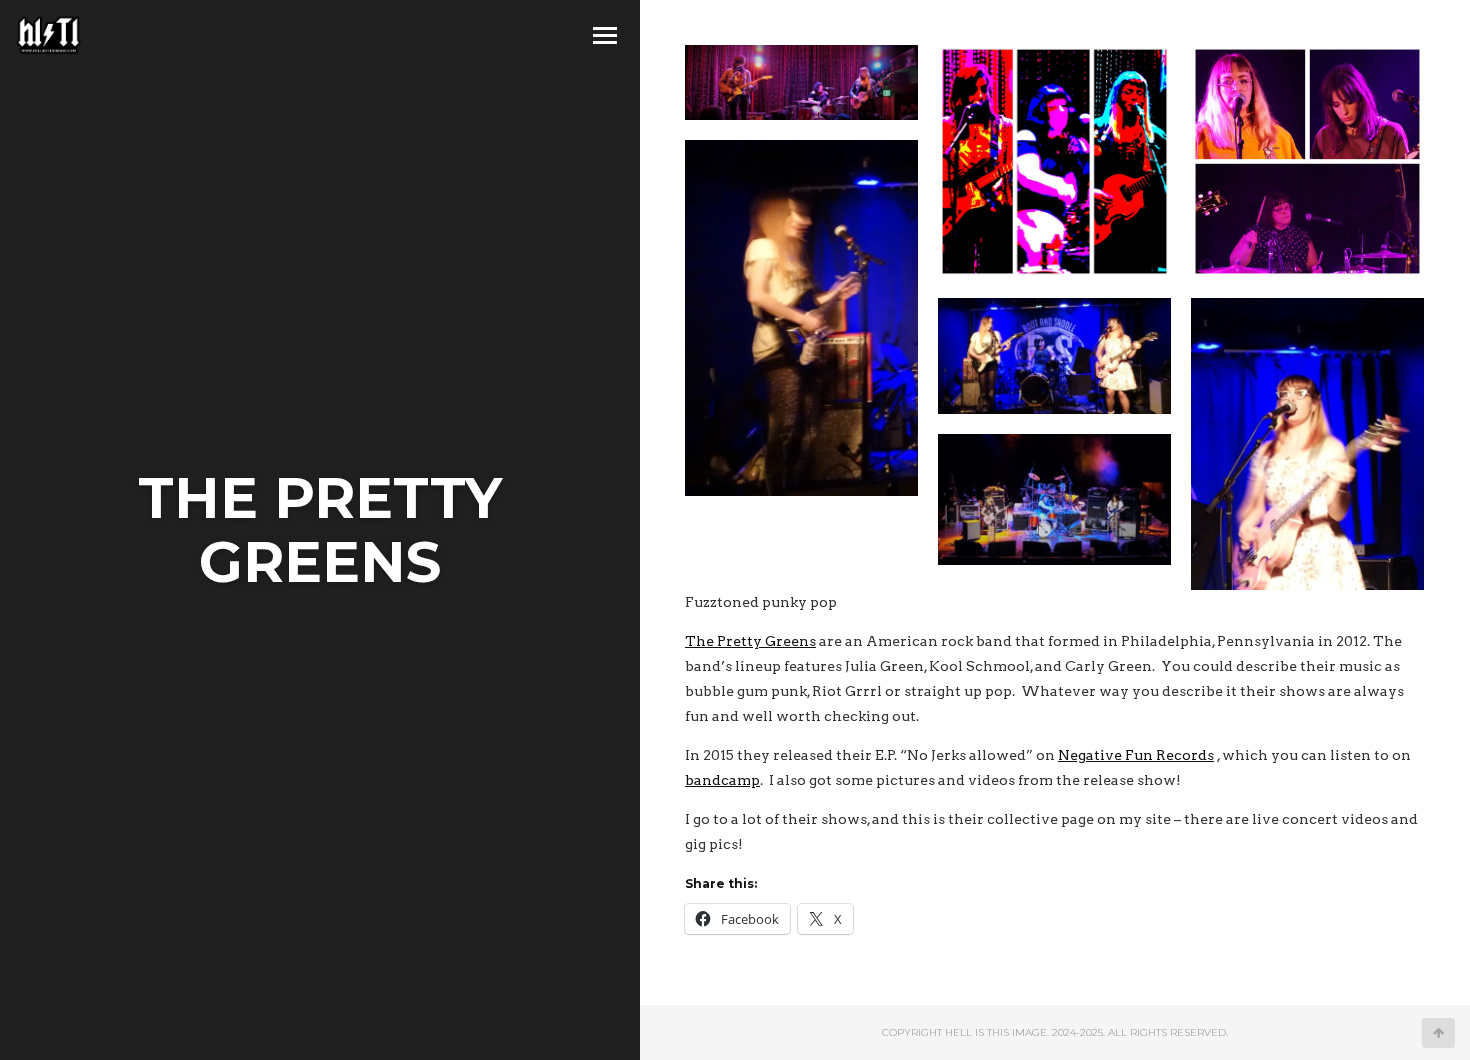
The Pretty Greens (750, 641)
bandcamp (722, 780)
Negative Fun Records (1136, 755)
